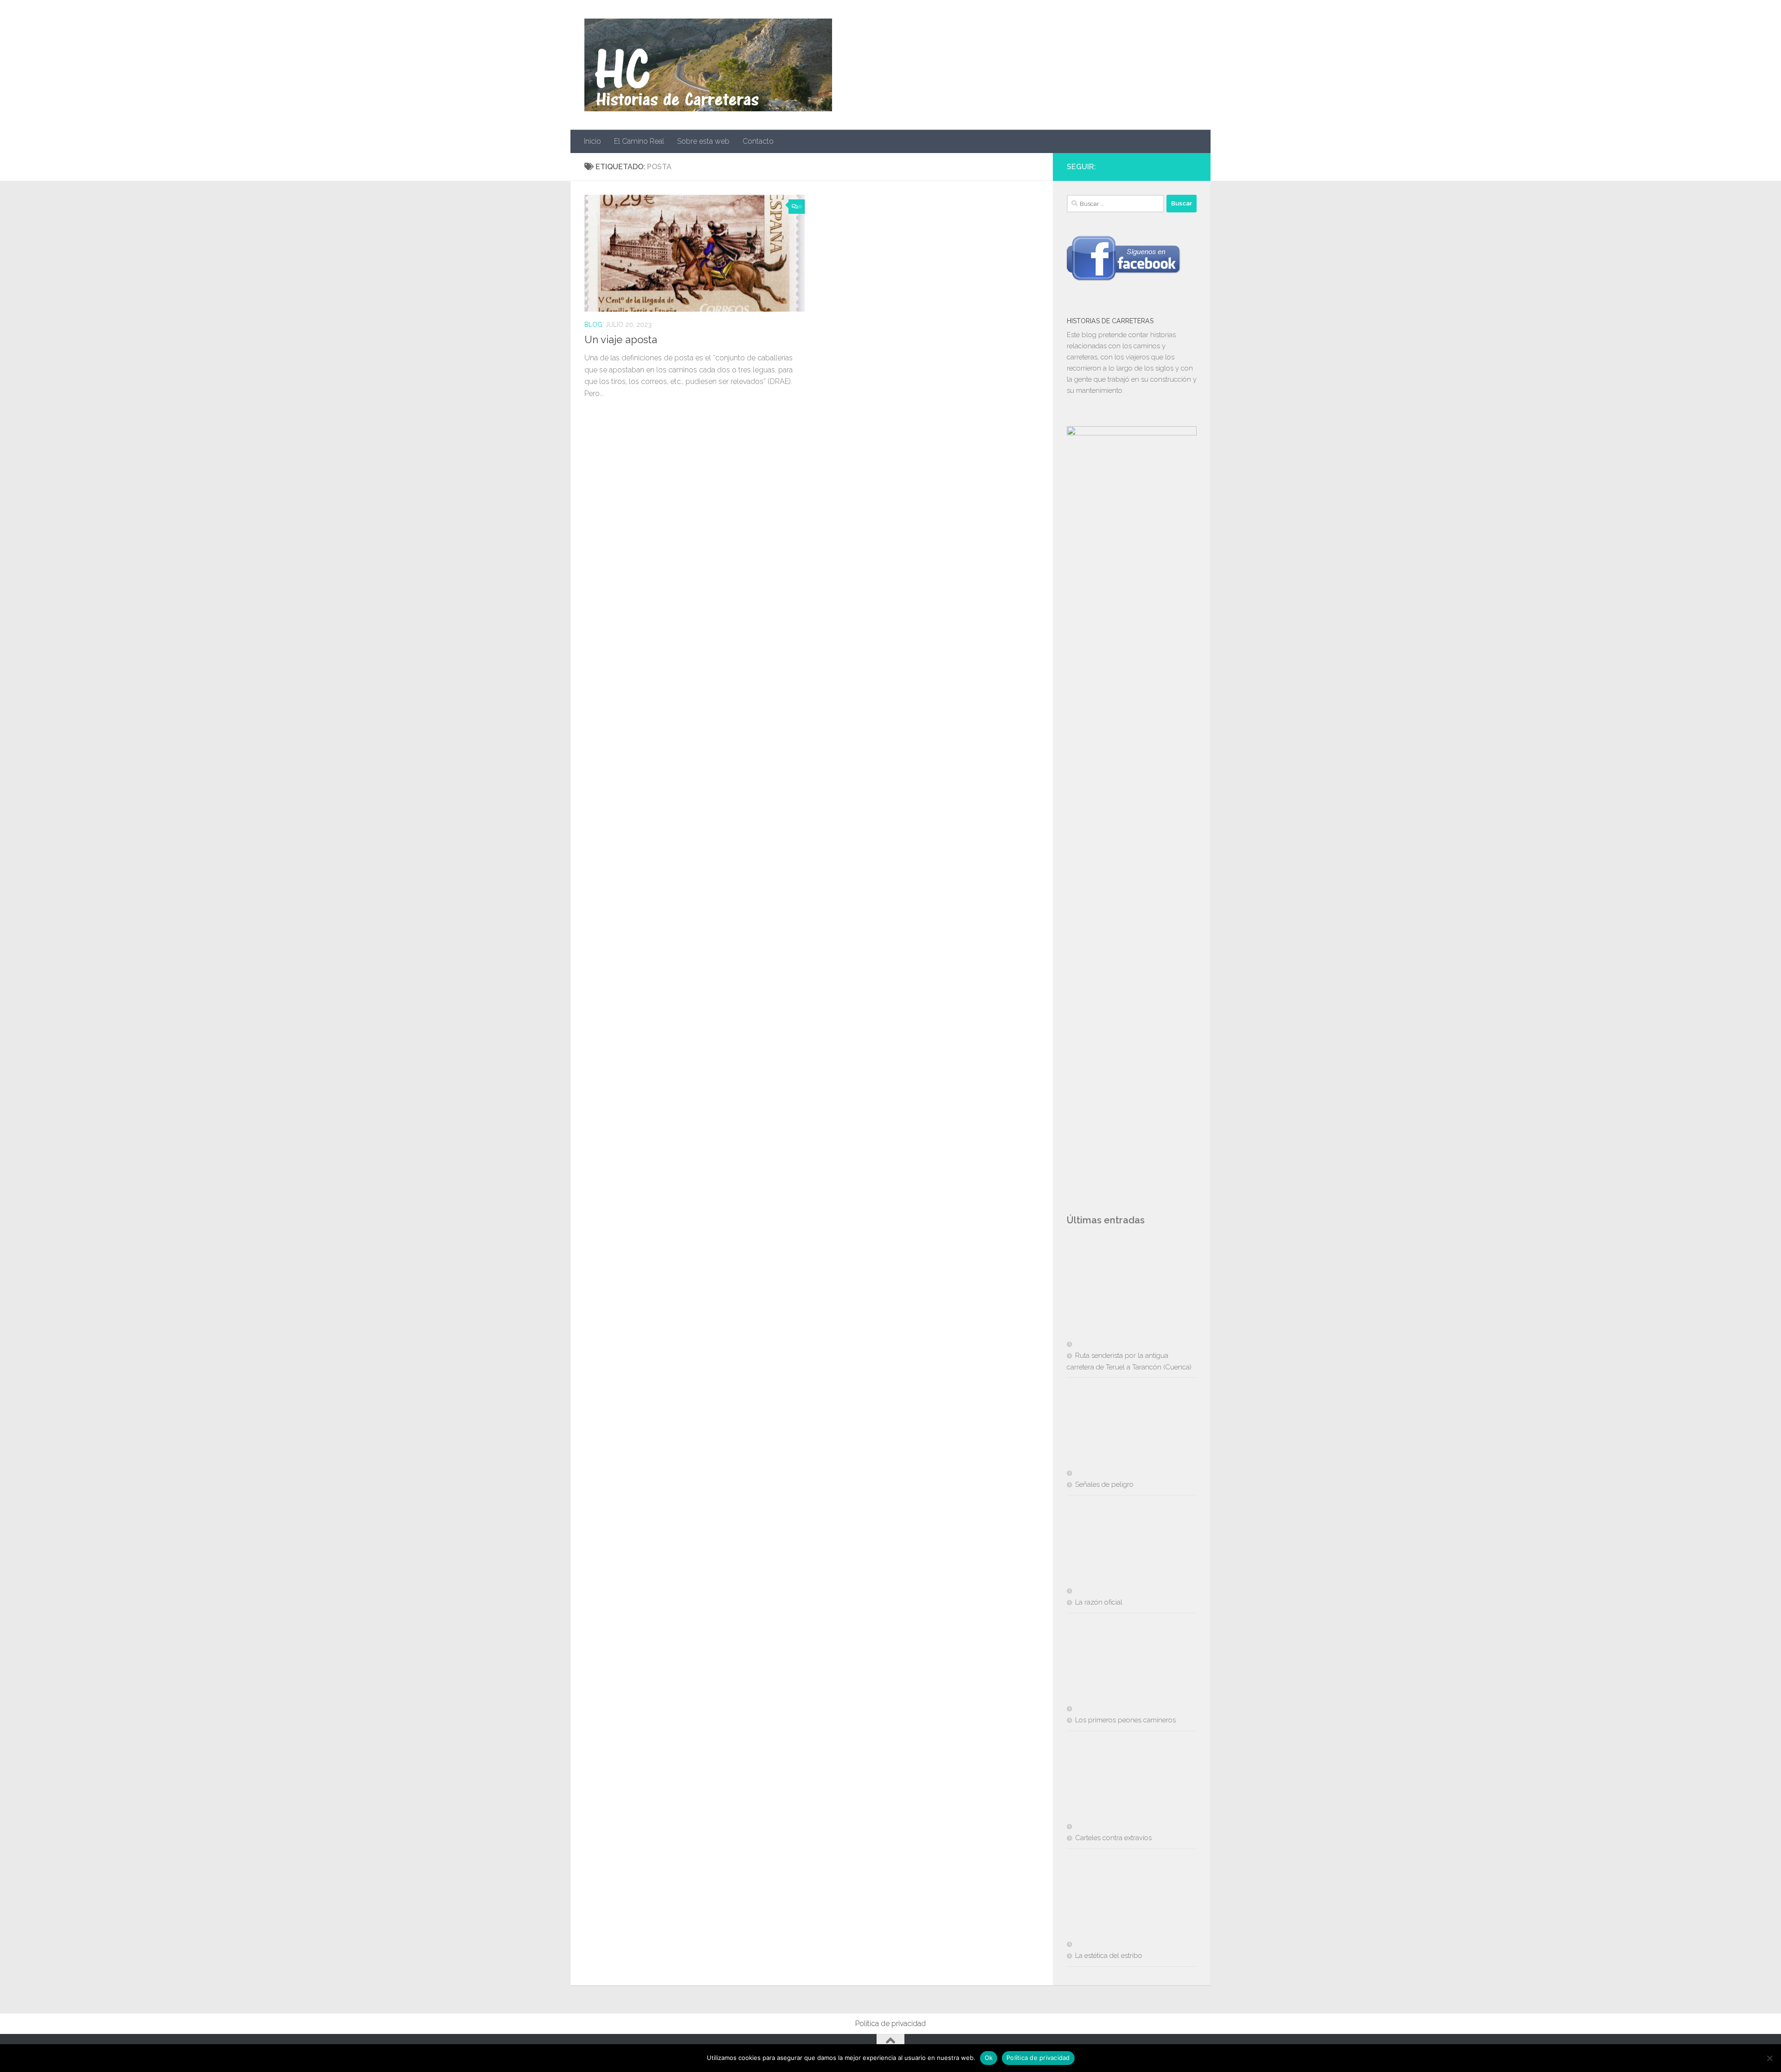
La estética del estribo (1109, 1956)
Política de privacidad (890, 2024)
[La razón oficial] (1117, 1548)
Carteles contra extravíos (1113, 1838)
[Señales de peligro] (1117, 1431)
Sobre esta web (703, 141)
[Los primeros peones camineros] (1117, 1666)
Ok (989, 2058)
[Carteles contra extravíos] (1117, 1784)
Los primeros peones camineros (1125, 1720)
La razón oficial (1099, 1602)
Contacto (758, 141)
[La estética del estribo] (1117, 1902)
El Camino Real (639, 141)
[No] (1769, 2058)
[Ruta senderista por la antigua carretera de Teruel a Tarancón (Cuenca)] (1117, 1302)
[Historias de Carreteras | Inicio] (708, 65)
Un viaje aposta (621, 339)
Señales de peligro (1104, 1484)
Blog (593, 325)
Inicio (593, 141)
